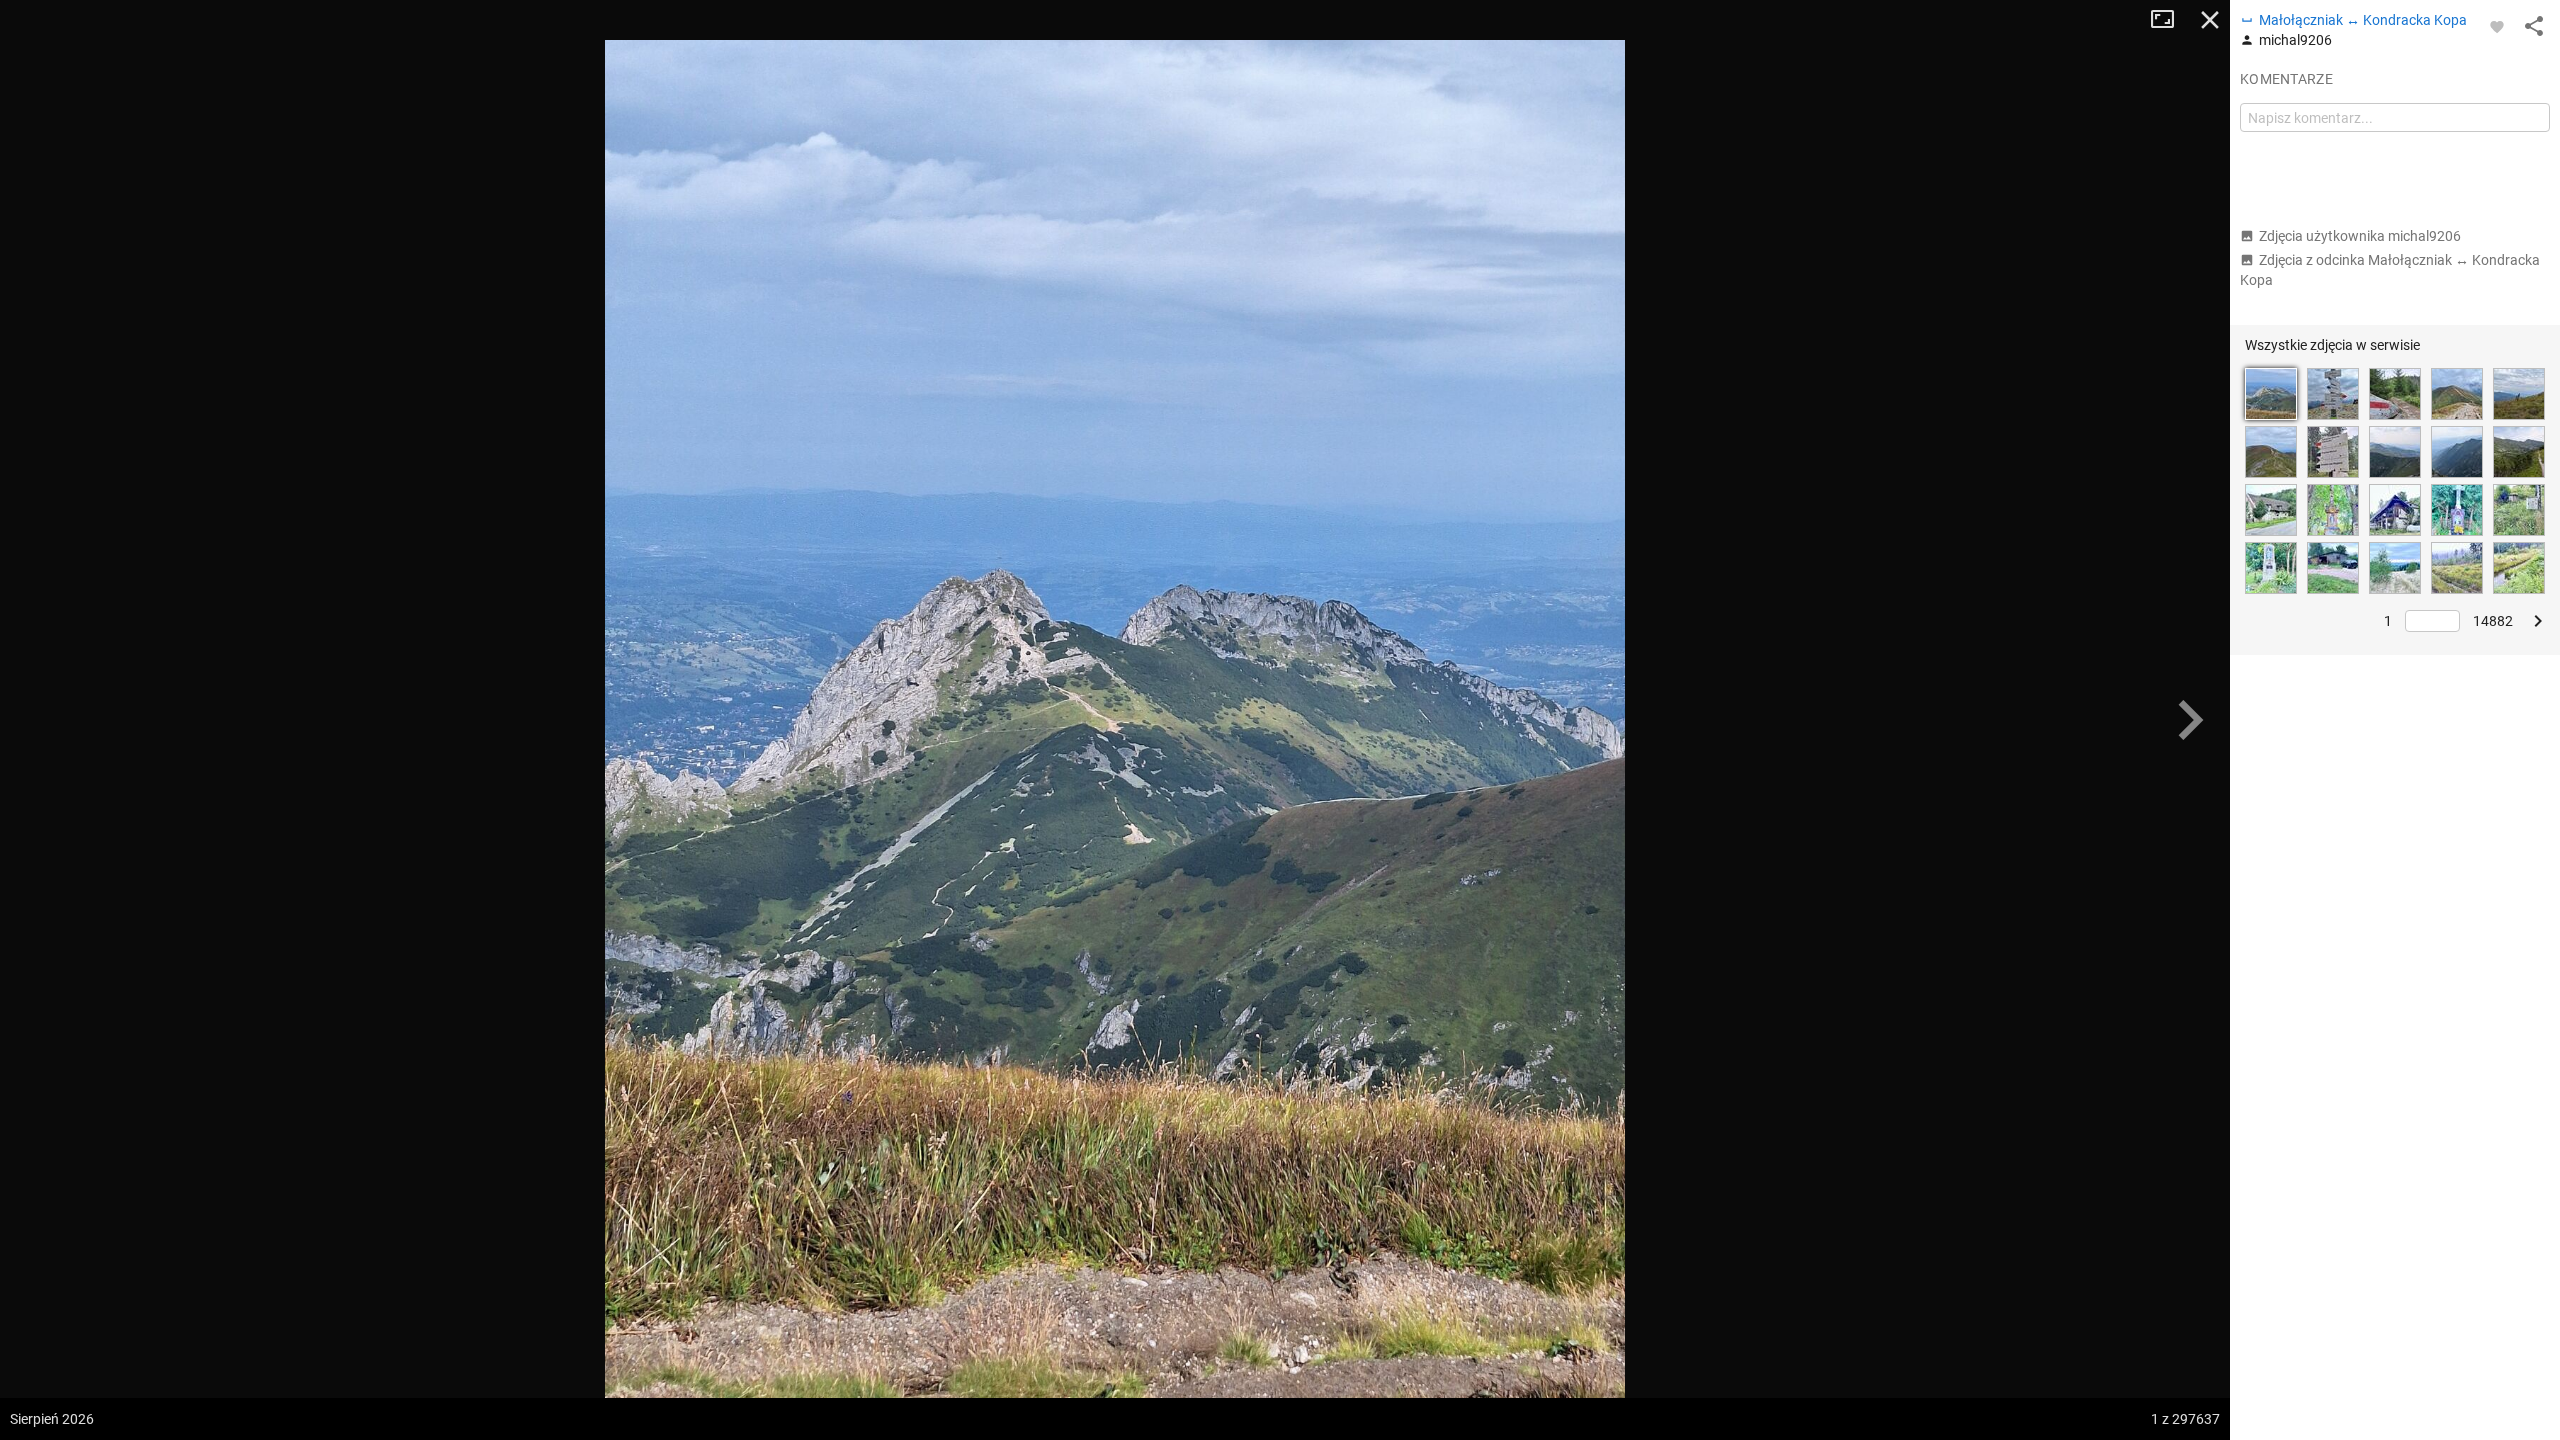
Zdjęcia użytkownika (2360, 236)
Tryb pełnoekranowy (2170, 20)
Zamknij (2210, 20)
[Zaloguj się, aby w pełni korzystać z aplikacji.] (2497, 26)
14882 (2493, 621)
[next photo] (2190, 720)
